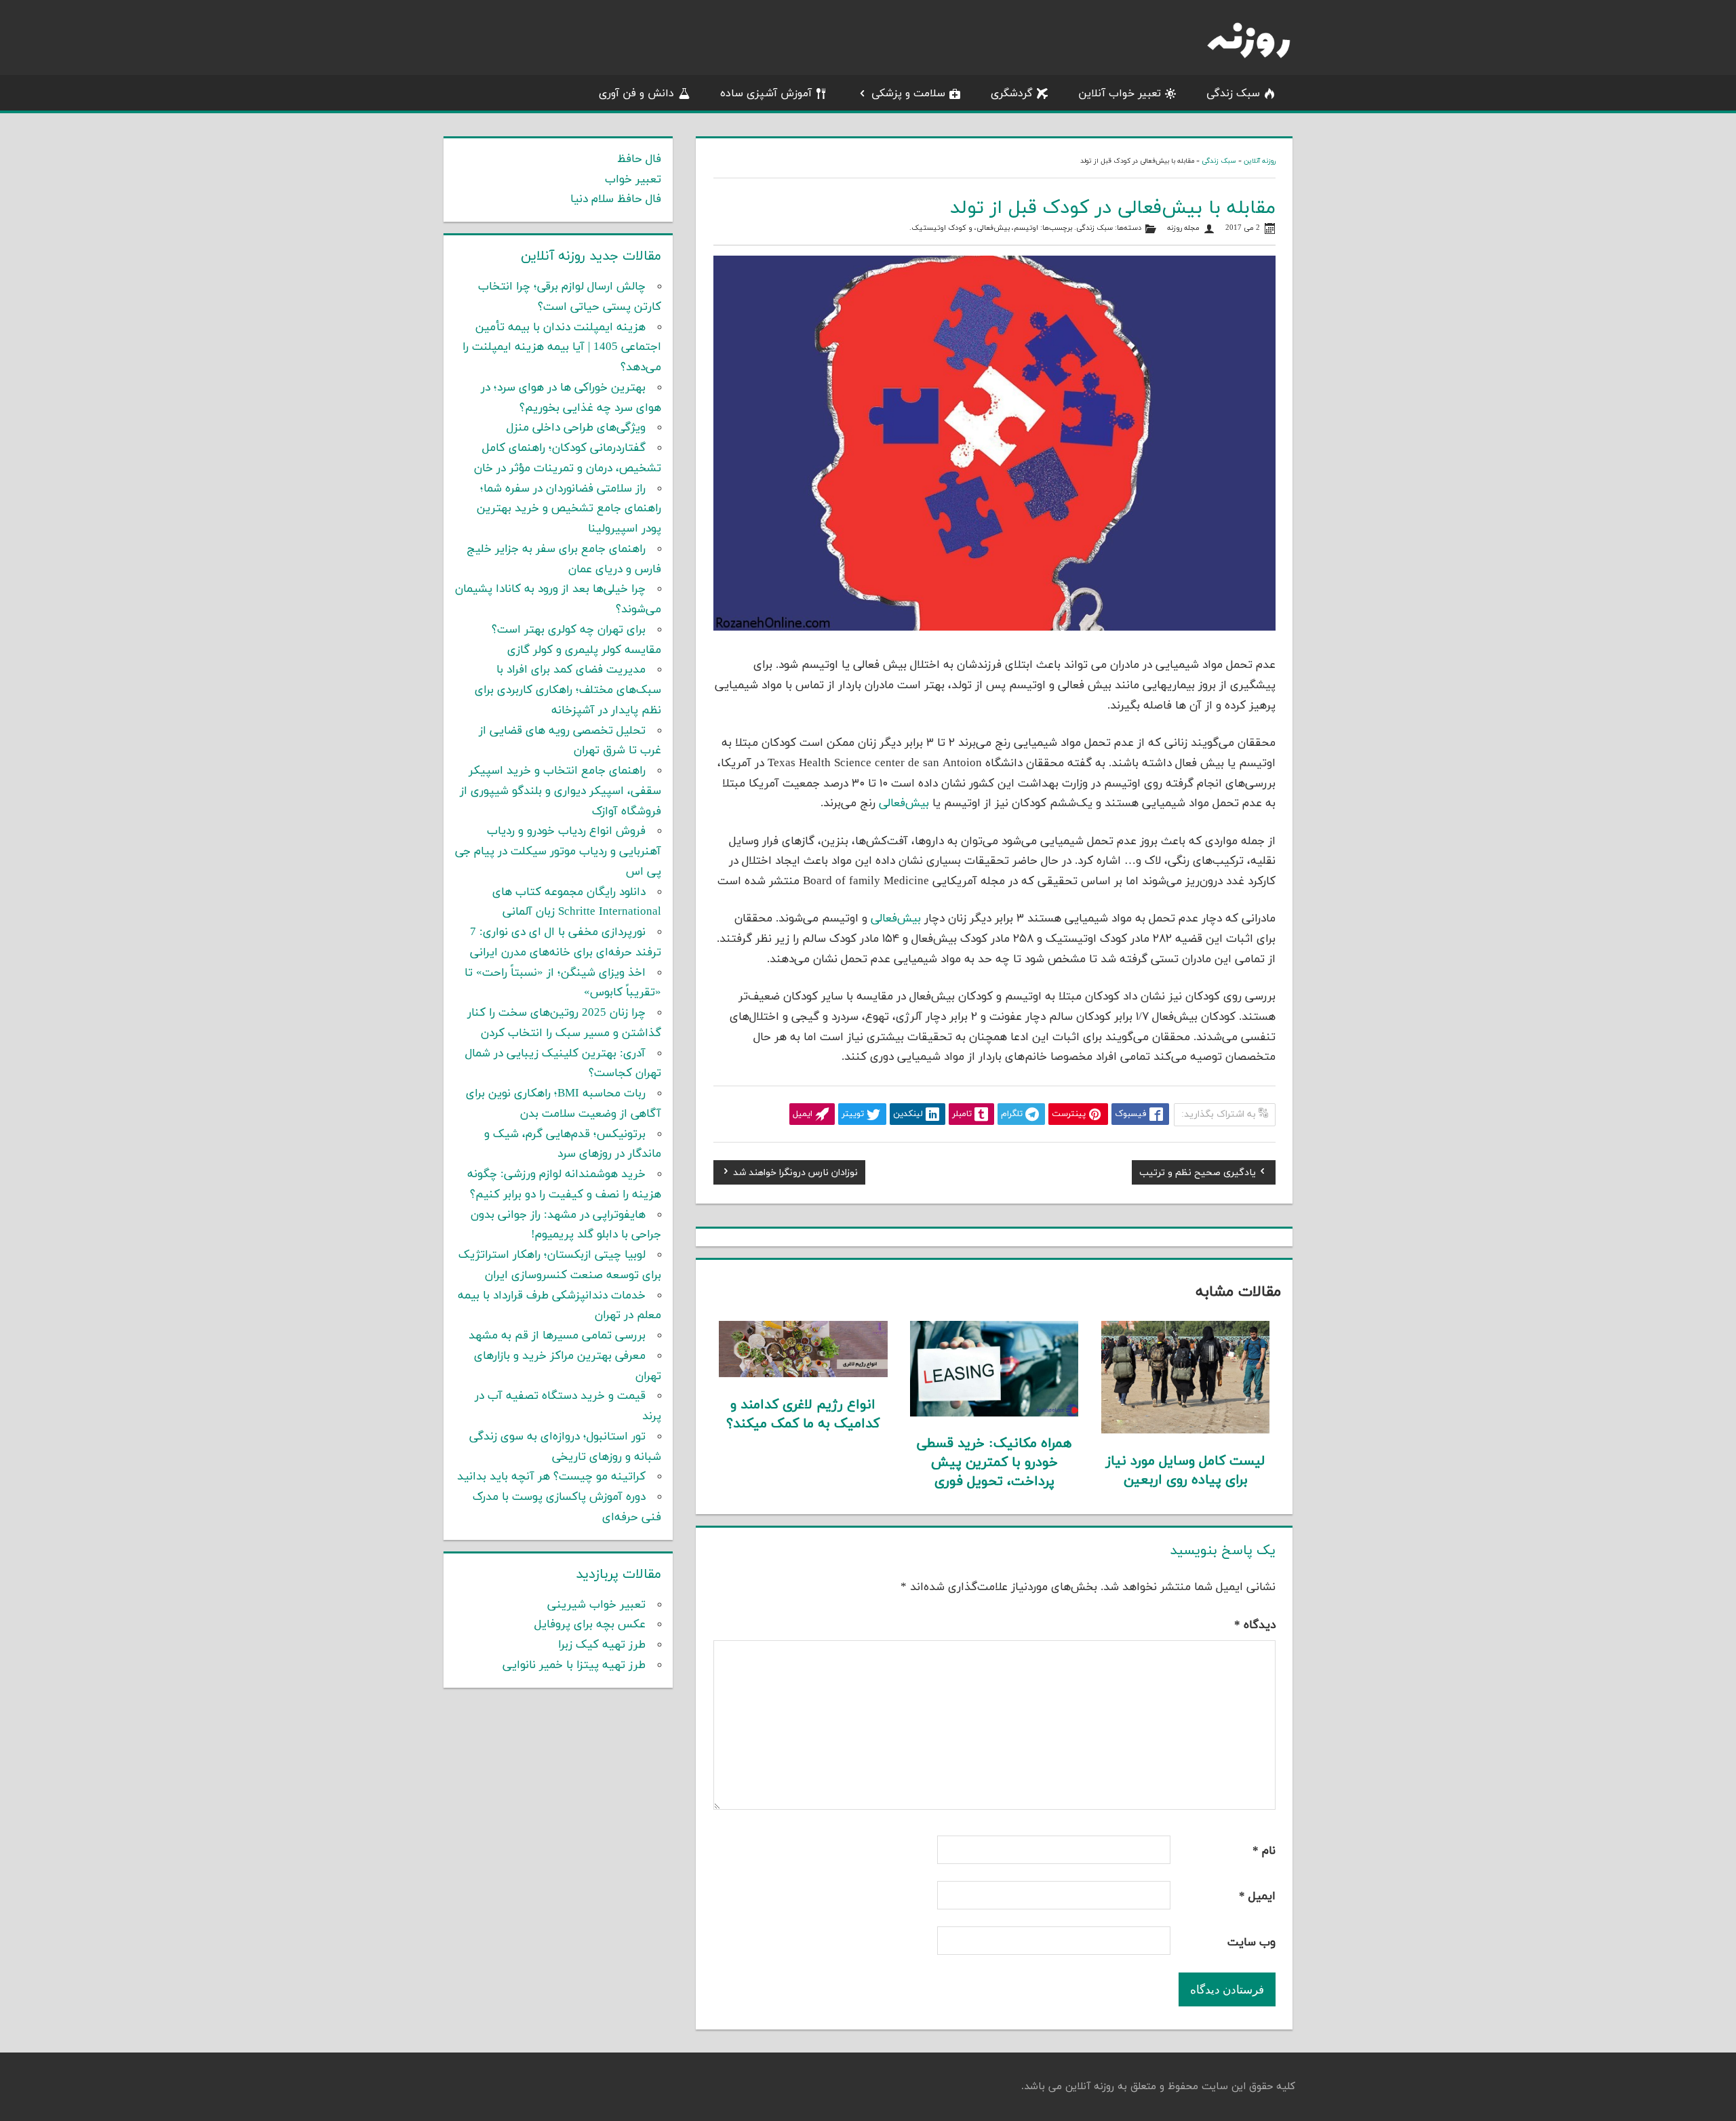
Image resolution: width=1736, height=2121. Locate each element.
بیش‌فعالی (993, 228)
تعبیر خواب (633, 180)
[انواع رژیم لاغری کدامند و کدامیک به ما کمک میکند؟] (803, 1374)
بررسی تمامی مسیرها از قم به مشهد (557, 1336)
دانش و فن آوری (636, 94)
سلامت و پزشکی (908, 94)
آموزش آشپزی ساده (766, 94)
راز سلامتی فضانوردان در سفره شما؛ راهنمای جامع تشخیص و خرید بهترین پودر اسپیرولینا (569, 509)
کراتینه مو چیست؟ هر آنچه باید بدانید (551, 1477)
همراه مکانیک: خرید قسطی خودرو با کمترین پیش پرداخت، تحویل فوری (994, 1463)
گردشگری (1012, 94)
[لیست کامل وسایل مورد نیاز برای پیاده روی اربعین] (1186, 1431)
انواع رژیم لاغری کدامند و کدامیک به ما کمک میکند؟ (803, 1414)
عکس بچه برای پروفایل (590, 1625)
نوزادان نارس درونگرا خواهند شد (795, 1174)
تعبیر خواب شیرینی (596, 1605)
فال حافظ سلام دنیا (616, 199)
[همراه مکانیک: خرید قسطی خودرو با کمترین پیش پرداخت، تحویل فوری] (994, 1414)
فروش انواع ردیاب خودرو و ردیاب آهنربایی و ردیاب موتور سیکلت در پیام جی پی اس (558, 852)
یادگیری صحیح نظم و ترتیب (1198, 1174)
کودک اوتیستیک (939, 228)
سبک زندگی (1233, 94)
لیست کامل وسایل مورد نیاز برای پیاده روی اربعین (1185, 1471)
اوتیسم (1026, 228)
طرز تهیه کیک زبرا (602, 1645)
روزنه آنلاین (1260, 161)
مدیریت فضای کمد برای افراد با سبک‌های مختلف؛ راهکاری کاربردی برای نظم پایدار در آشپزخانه (568, 690)
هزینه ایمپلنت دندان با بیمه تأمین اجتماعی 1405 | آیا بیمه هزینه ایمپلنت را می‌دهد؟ (562, 348)
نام (1264, 1851)
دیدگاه (1255, 1625)
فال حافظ (639, 159)
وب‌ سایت (1251, 1943)
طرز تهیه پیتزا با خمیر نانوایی (574, 1665)
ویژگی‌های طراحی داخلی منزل (576, 428)
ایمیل (1257, 1897)
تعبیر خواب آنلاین (1120, 94)
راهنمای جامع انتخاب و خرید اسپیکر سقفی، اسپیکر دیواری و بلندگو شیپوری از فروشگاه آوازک (560, 791)
